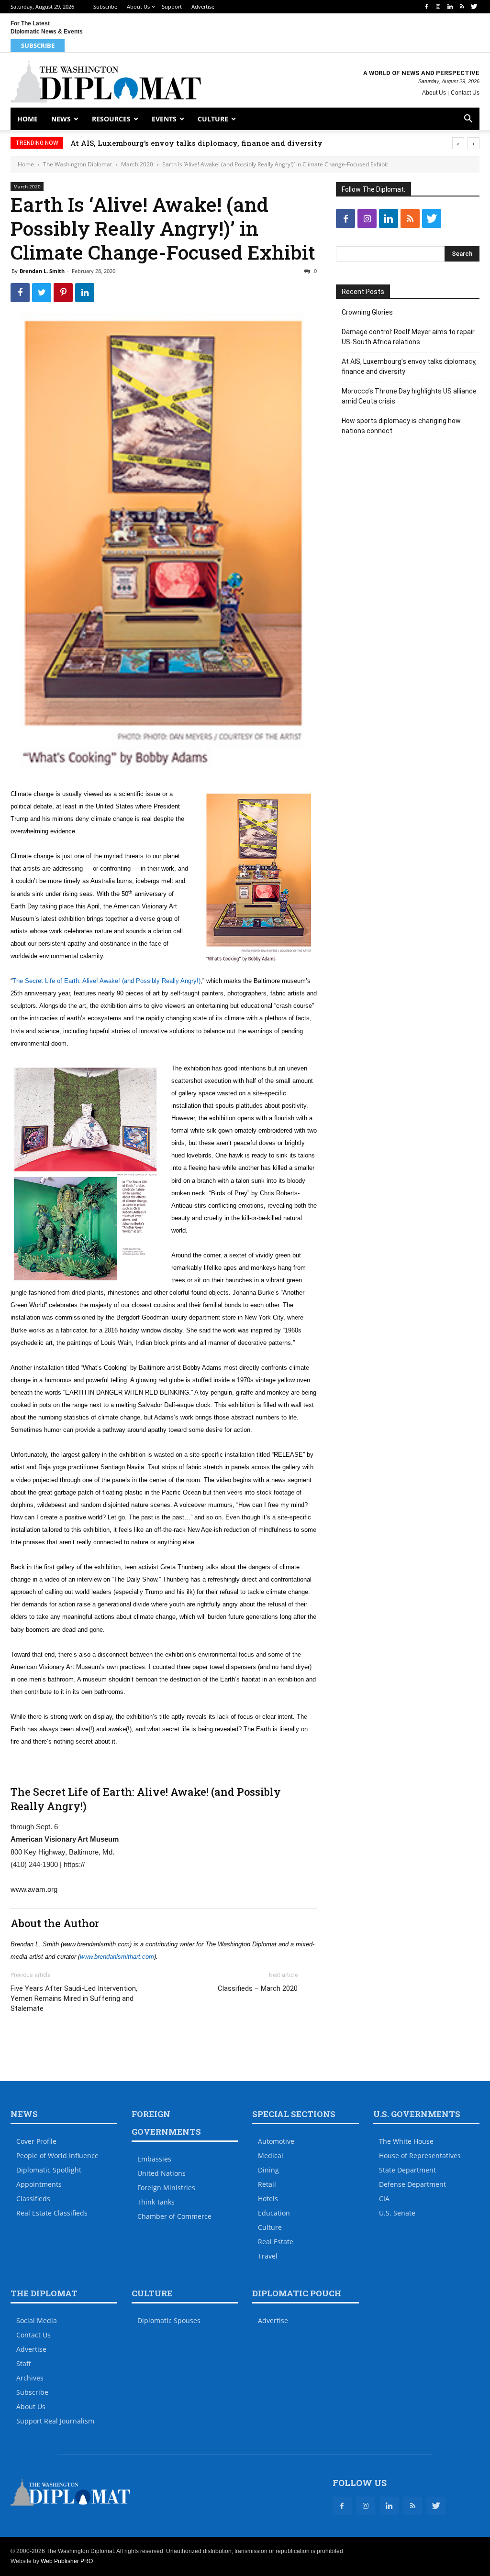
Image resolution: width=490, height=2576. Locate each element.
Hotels (268, 2199)
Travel (268, 2256)
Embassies (154, 2159)
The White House (406, 2141)
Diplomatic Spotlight (49, 2170)
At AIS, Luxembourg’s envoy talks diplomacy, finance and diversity (409, 366)
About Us (138, 6)
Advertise (203, 6)
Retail (267, 2184)
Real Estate (276, 2242)
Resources (111, 119)
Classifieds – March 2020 (258, 1988)
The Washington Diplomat (78, 164)
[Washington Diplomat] (106, 81)
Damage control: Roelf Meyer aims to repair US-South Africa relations (408, 337)
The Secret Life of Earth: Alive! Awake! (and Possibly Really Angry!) (106, 981)
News (61, 119)
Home (28, 119)
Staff (24, 2363)
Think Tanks (156, 2202)
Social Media (37, 2320)
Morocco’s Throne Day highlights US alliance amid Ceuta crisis (188, 143)
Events (164, 119)
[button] (468, 120)
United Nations (161, 2173)
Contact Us (465, 93)
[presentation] (458, 143)
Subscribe (105, 6)
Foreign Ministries (166, 2188)
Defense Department (412, 2184)
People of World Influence (57, 2156)
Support (172, 6)
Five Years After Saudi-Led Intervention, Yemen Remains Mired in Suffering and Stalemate (74, 1998)
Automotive (276, 2141)
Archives (30, 2378)
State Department (407, 2170)
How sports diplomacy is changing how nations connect (401, 426)
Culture (213, 119)
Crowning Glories (367, 312)
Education (274, 2213)
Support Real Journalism (55, 2421)
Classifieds (33, 2199)
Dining (268, 2170)
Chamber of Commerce (174, 2216)
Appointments (39, 2184)
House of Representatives (420, 2156)
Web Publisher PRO (67, 2561)
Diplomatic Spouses (169, 2320)
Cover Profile (36, 2141)
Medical (271, 2156)
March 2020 (137, 164)
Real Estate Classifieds (52, 2213)
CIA (384, 2199)
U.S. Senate (397, 2213)
